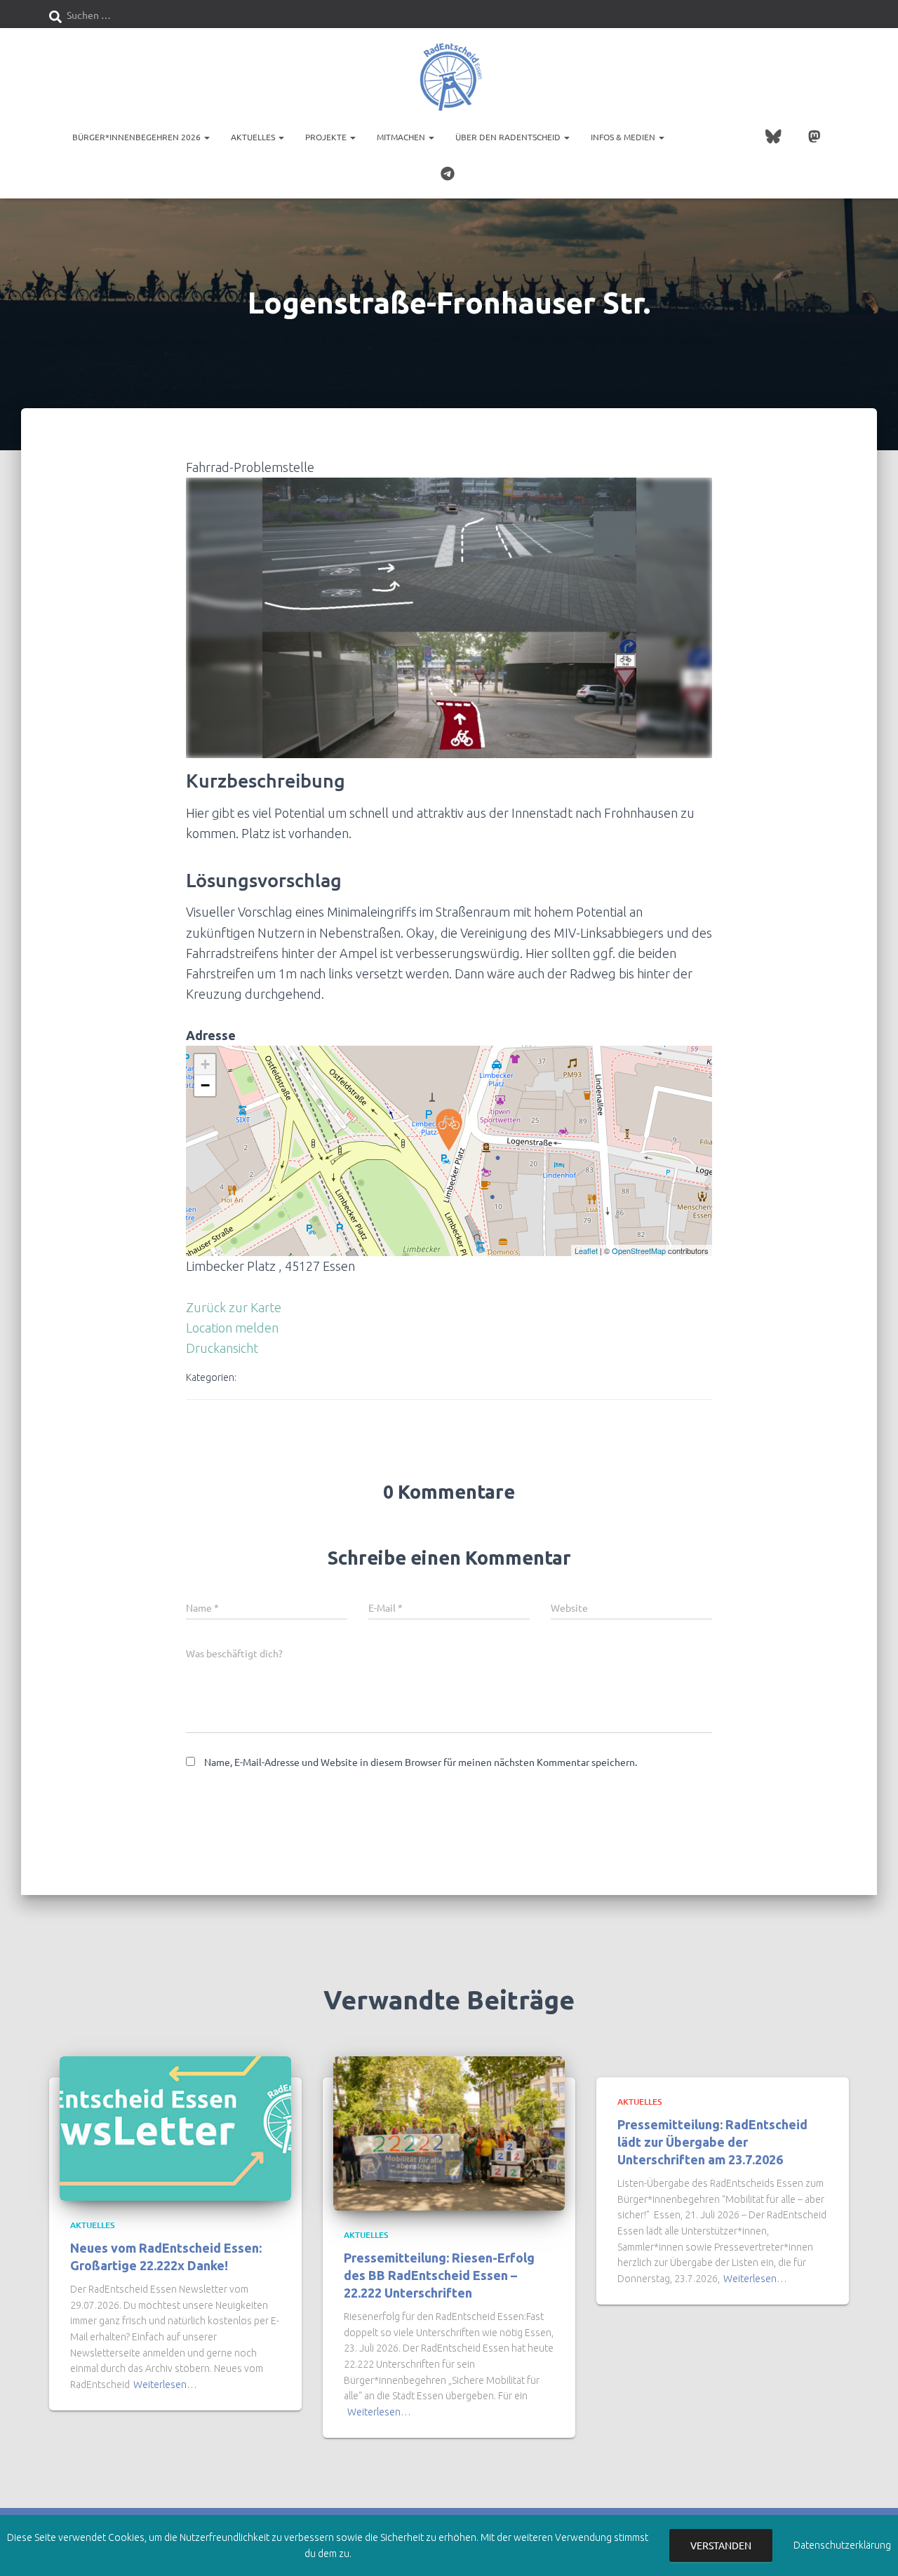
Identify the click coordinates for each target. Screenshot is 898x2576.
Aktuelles (254, 137)
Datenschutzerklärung (842, 2545)
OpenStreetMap (639, 1250)
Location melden (232, 1328)
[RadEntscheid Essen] (449, 77)
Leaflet (586, 1250)
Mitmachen (402, 137)
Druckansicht (222, 1348)
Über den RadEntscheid (509, 137)
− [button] (205, 1085)
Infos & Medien (624, 137)
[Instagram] (717, 138)
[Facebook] (689, 138)
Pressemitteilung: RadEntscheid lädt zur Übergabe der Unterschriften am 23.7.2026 (712, 2142)
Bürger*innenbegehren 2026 (138, 137)
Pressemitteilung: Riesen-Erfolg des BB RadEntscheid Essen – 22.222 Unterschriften (439, 2275)
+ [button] (205, 1064)
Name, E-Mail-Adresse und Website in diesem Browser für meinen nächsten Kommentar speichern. (421, 1762)
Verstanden (721, 2545)
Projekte (327, 137)
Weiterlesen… (165, 2385)
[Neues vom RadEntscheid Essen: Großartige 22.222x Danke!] (175, 2128)
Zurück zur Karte (234, 1307)
